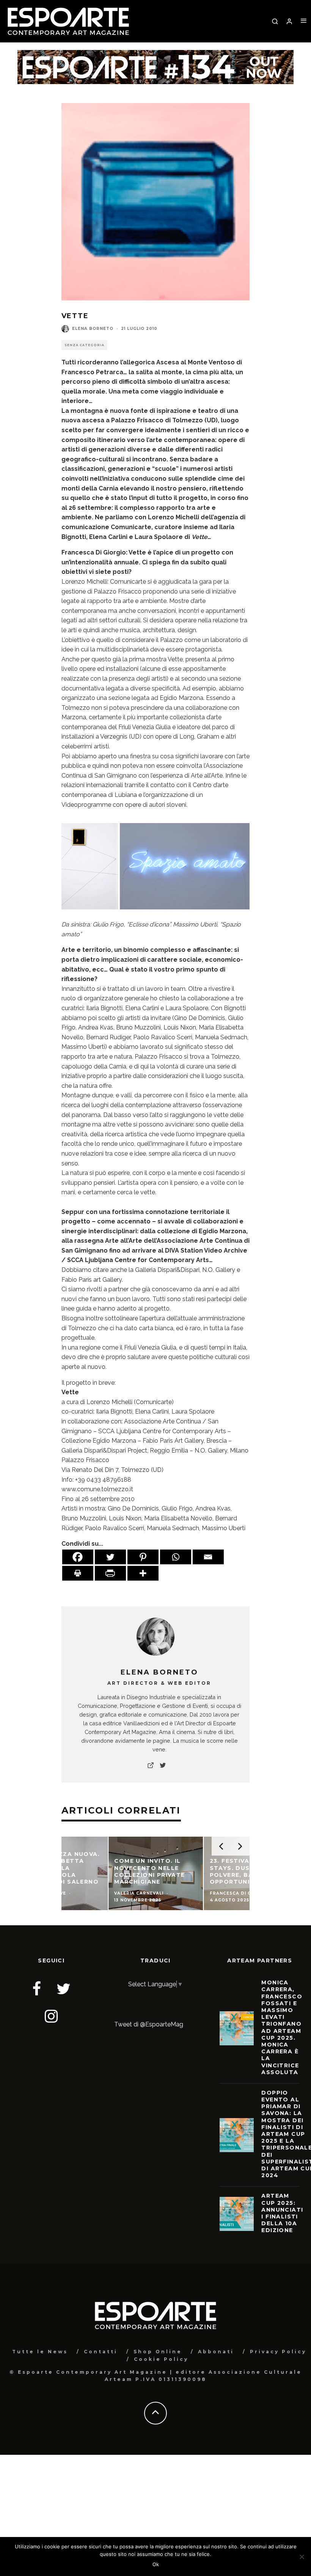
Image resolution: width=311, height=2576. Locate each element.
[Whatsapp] (176, 1557)
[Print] (78, 1573)
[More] (143, 1573)
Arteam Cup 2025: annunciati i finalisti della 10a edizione (282, 2213)
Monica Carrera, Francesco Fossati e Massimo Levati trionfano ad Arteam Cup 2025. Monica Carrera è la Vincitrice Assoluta (282, 2027)
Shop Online (158, 2352)
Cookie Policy (161, 2359)
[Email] (208, 1557)
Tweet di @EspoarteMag (149, 2024)
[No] (302, 2557)
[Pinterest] (143, 1557)
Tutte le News (40, 2352)
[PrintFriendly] (110, 1573)
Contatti (101, 2352)
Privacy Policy (278, 2352)
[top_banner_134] (155, 55)
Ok (156, 2564)
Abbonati (216, 2352)
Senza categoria (84, 345)
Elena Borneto (93, 329)
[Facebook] (78, 1557)
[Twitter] (110, 1557)
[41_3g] (156, 915)
